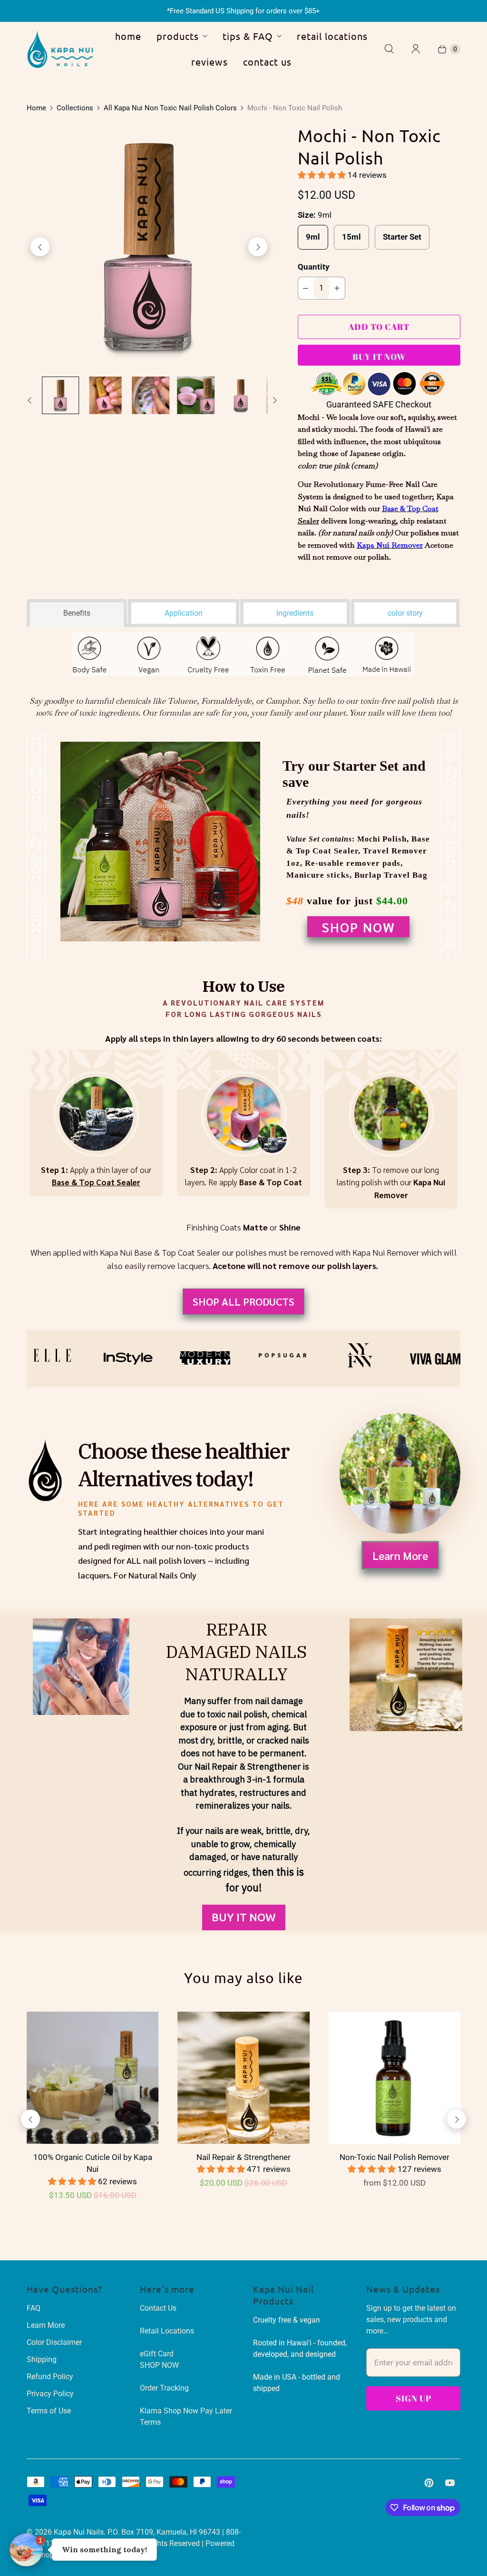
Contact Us (158, 2308)
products (178, 36)
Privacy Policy (50, 2394)
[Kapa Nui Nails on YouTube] (450, 2483)
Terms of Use (49, 2411)
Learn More (400, 1555)
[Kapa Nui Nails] (60, 49)
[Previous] (40, 247)
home (128, 36)
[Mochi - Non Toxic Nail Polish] (149, 247)
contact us (267, 62)
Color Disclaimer (54, 2342)
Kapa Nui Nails (79, 2532)
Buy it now (379, 357)
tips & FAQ (248, 36)
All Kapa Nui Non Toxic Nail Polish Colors (170, 108)
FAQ (34, 2308)
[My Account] (416, 49)
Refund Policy (50, 2377)
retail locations (332, 36)
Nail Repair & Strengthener (243, 2157)
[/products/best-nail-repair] (243, 2077)
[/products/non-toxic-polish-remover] (394, 2077)
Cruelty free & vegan (287, 2320)
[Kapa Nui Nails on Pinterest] (429, 2483)
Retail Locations (167, 2331)
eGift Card (157, 2354)
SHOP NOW (358, 927)
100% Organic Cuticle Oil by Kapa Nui (93, 2163)
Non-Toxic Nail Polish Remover (394, 2157)
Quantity (314, 267)
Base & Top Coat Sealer (96, 1182)
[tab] (77, 611)
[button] (323, 175)
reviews (209, 62)
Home (36, 108)
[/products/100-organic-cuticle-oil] (93, 2077)
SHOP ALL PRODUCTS (243, 1301)
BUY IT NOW (244, 1917)
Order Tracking (164, 2388)
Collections (75, 108)
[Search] (389, 49)
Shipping (42, 2359)
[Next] (258, 247)
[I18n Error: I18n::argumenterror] (61, 395)
